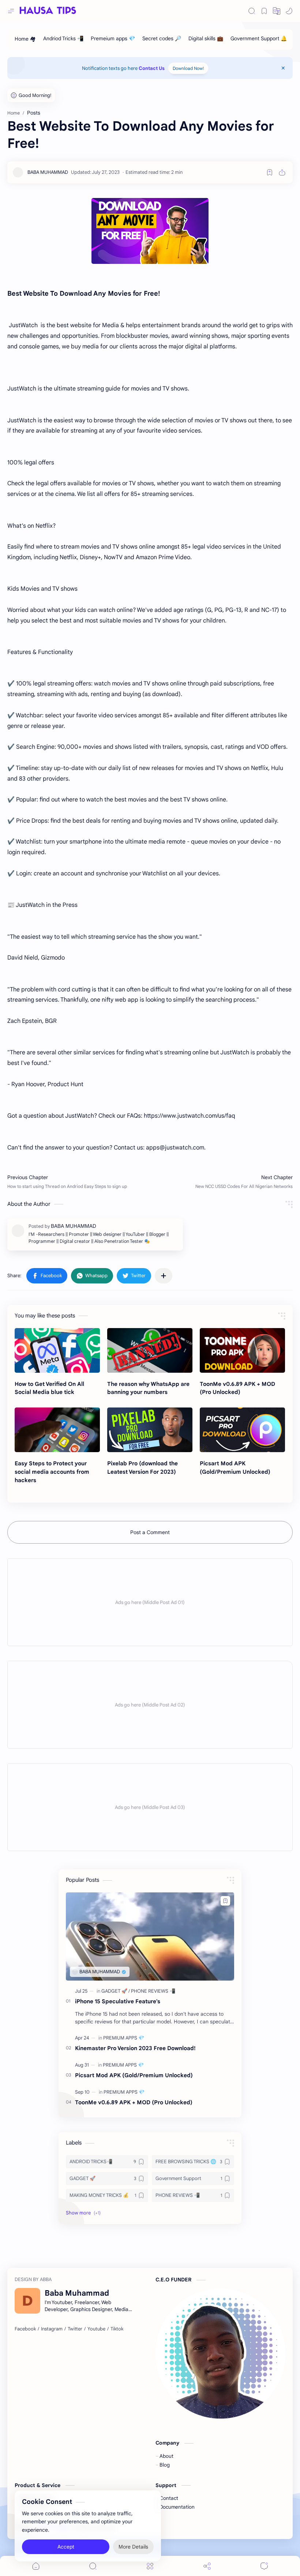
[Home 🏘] (25, 40)
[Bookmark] (264, 11)
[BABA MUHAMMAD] (48, 172)
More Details (133, 2547)
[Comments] (264, 2566)
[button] (277, 11)
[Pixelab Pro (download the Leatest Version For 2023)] (150, 1430)
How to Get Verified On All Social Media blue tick (49, 1388)
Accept (66, 2547)
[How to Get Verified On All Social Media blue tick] (57, 1350)
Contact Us (152, 68)
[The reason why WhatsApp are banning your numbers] (150, 1350)
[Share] (207, 2566)
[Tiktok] (117, 2329)
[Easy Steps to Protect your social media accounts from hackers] (57, 1430)
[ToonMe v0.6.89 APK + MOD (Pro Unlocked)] (242, 1350)
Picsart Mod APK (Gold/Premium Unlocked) (235, 1468)
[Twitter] (75, 2329)
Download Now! (188, 68)
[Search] (252, 11)
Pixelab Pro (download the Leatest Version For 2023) (142, 1468)
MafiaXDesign (162, 2527)
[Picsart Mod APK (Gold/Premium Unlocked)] (242, 1430)
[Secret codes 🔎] (162, 40)
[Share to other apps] (164, 1276)
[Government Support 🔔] (259, 40)
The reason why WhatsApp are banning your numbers (148, 1388)
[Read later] (270, 172)
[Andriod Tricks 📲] (63, 40)
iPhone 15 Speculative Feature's (118, 2001)
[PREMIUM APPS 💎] (124, 2038)
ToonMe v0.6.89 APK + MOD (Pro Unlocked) (237, 1388)
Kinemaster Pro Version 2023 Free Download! (135, 2048)
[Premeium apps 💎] (113, 40)
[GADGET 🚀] (116, 1991)
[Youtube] (96, 2329)
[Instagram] (52, 2329)
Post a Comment (150, 1532)
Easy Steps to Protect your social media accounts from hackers (52, 1472)
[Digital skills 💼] (206, 40)
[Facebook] (25, 2329)
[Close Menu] (283, 68)
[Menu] (150, 2566)
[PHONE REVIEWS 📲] (153, 1991)
